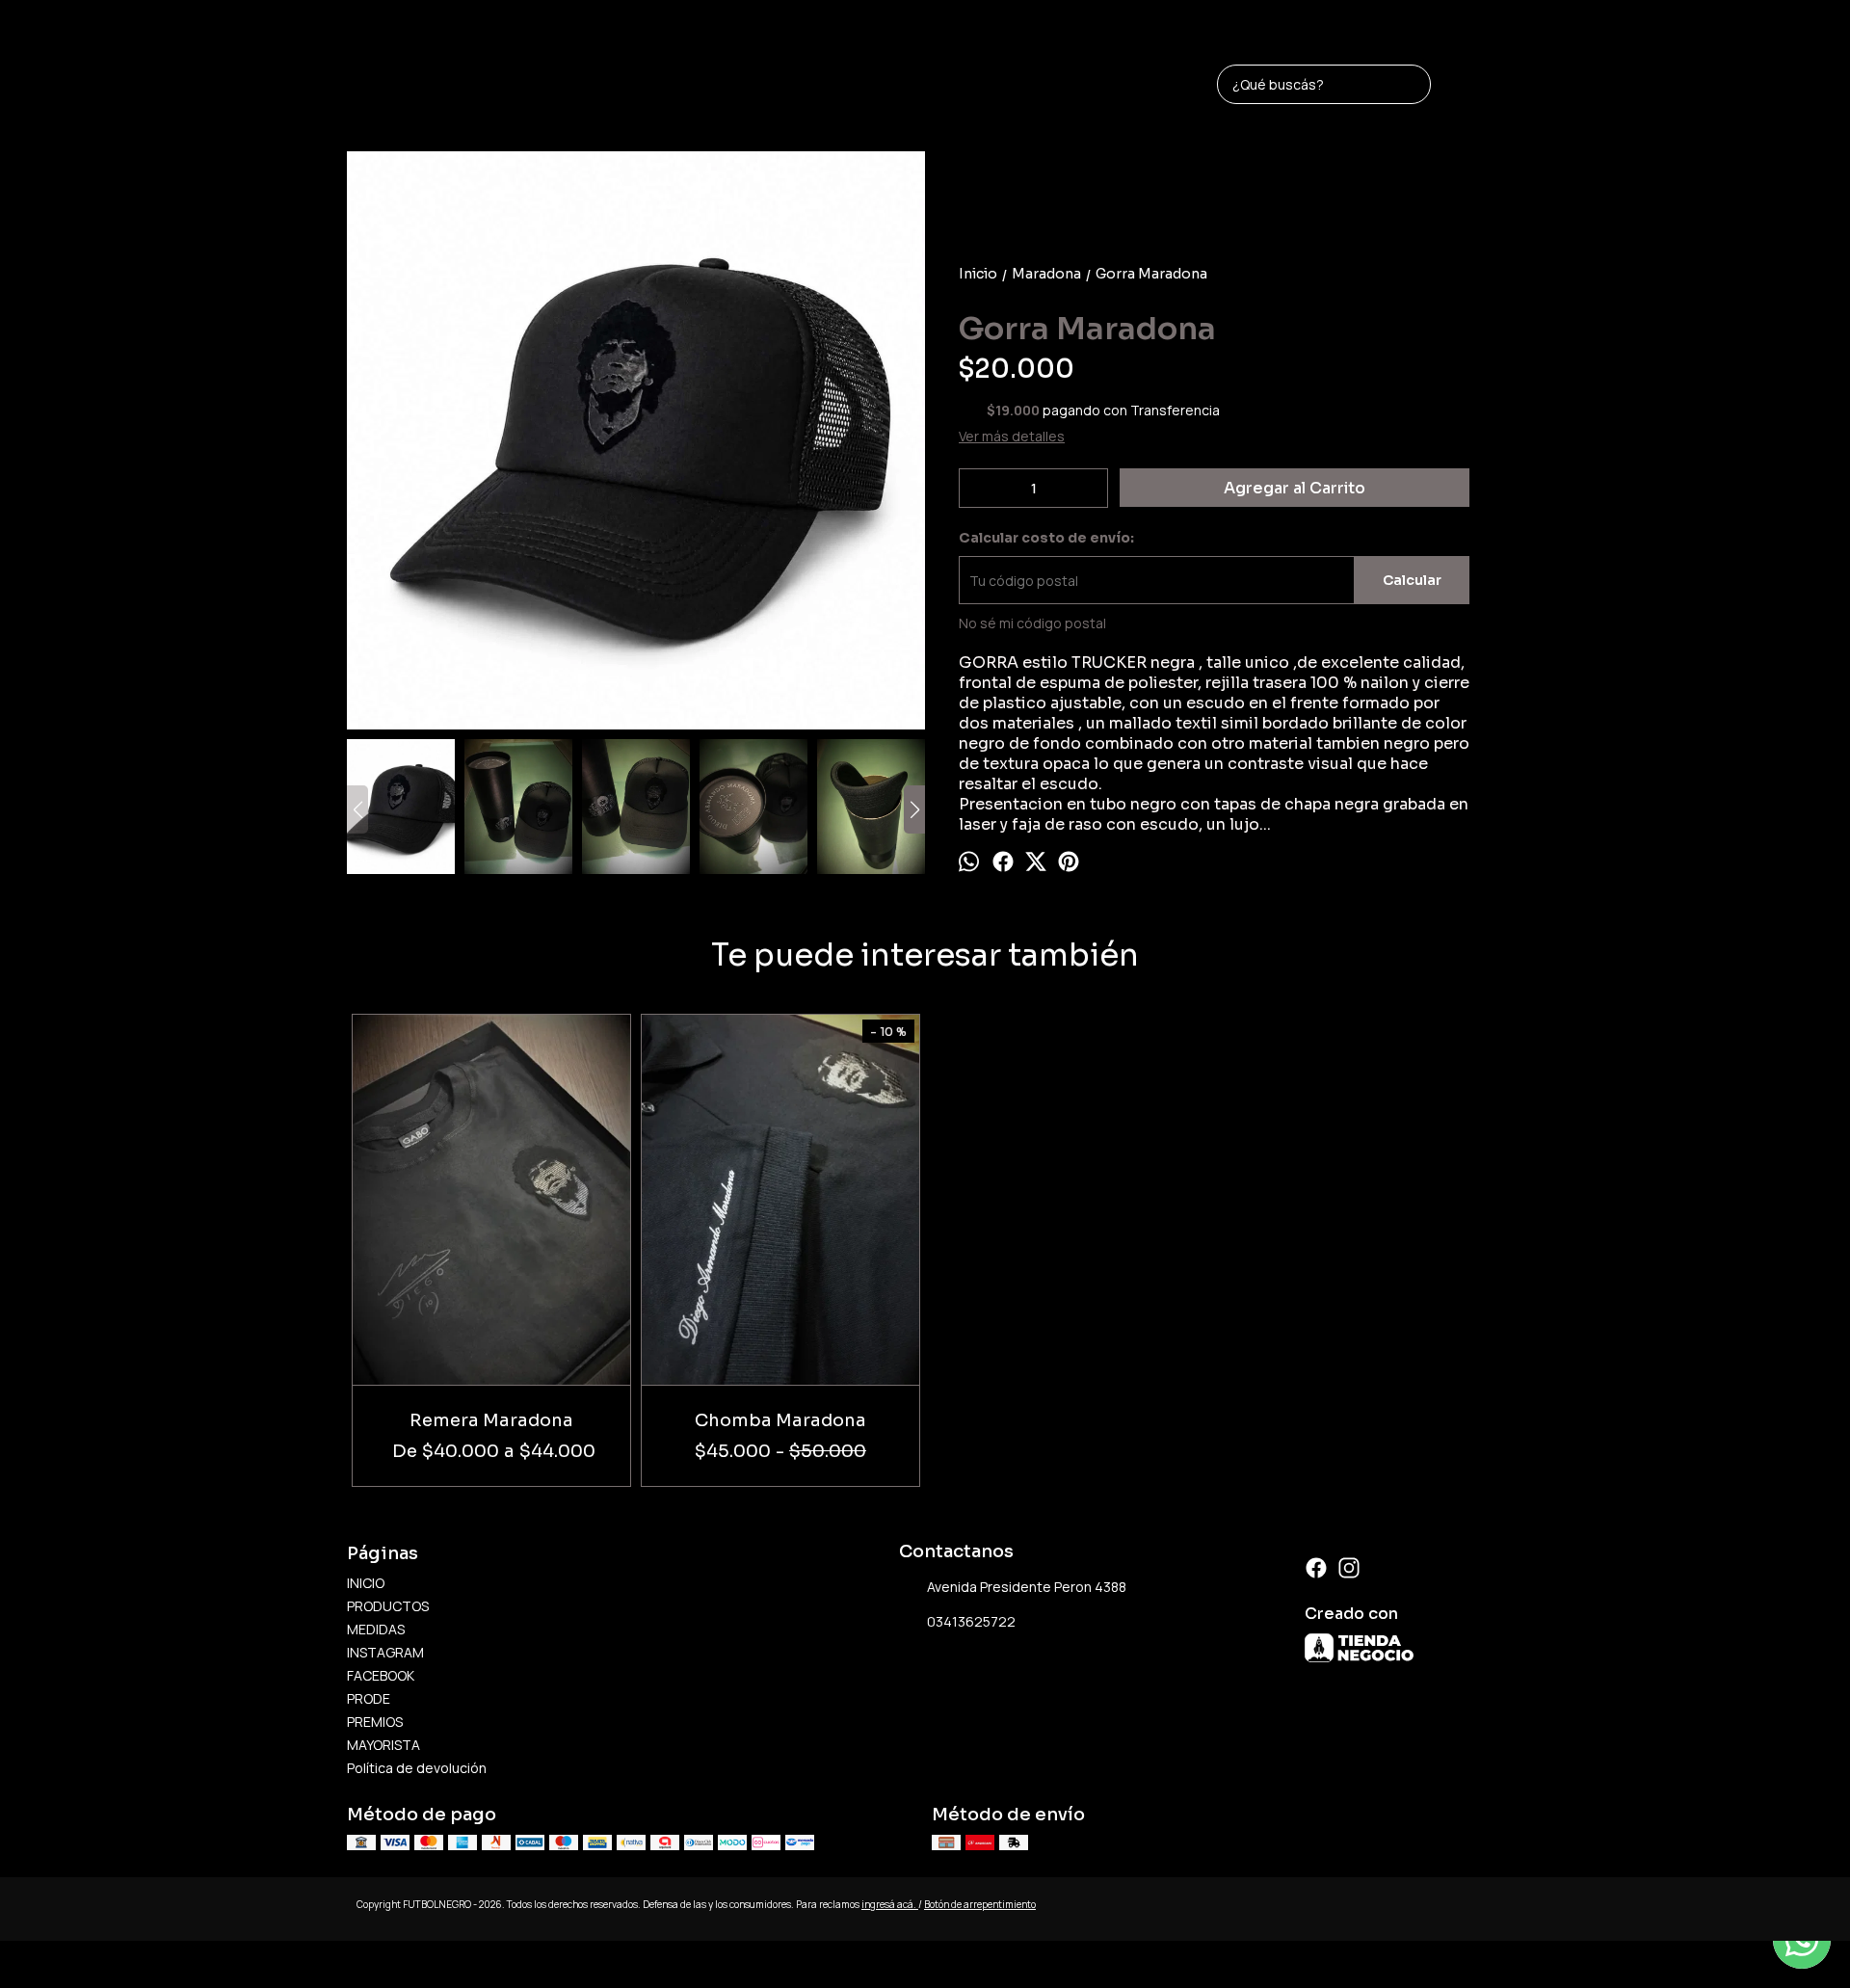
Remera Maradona (491, 1420)
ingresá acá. (890, 1904)
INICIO (366, 1583)
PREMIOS (375, 1722)
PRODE (369, 1698)
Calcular (1412, 580)
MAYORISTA (383, 1745)
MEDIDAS (376, 1629)
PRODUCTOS (388, 1606)
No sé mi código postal (1032, 623)
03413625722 (971, 1621)
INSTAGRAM (385, 1652)
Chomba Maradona (780, 1420)
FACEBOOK (381, 1675)
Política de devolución (417, 1768)
